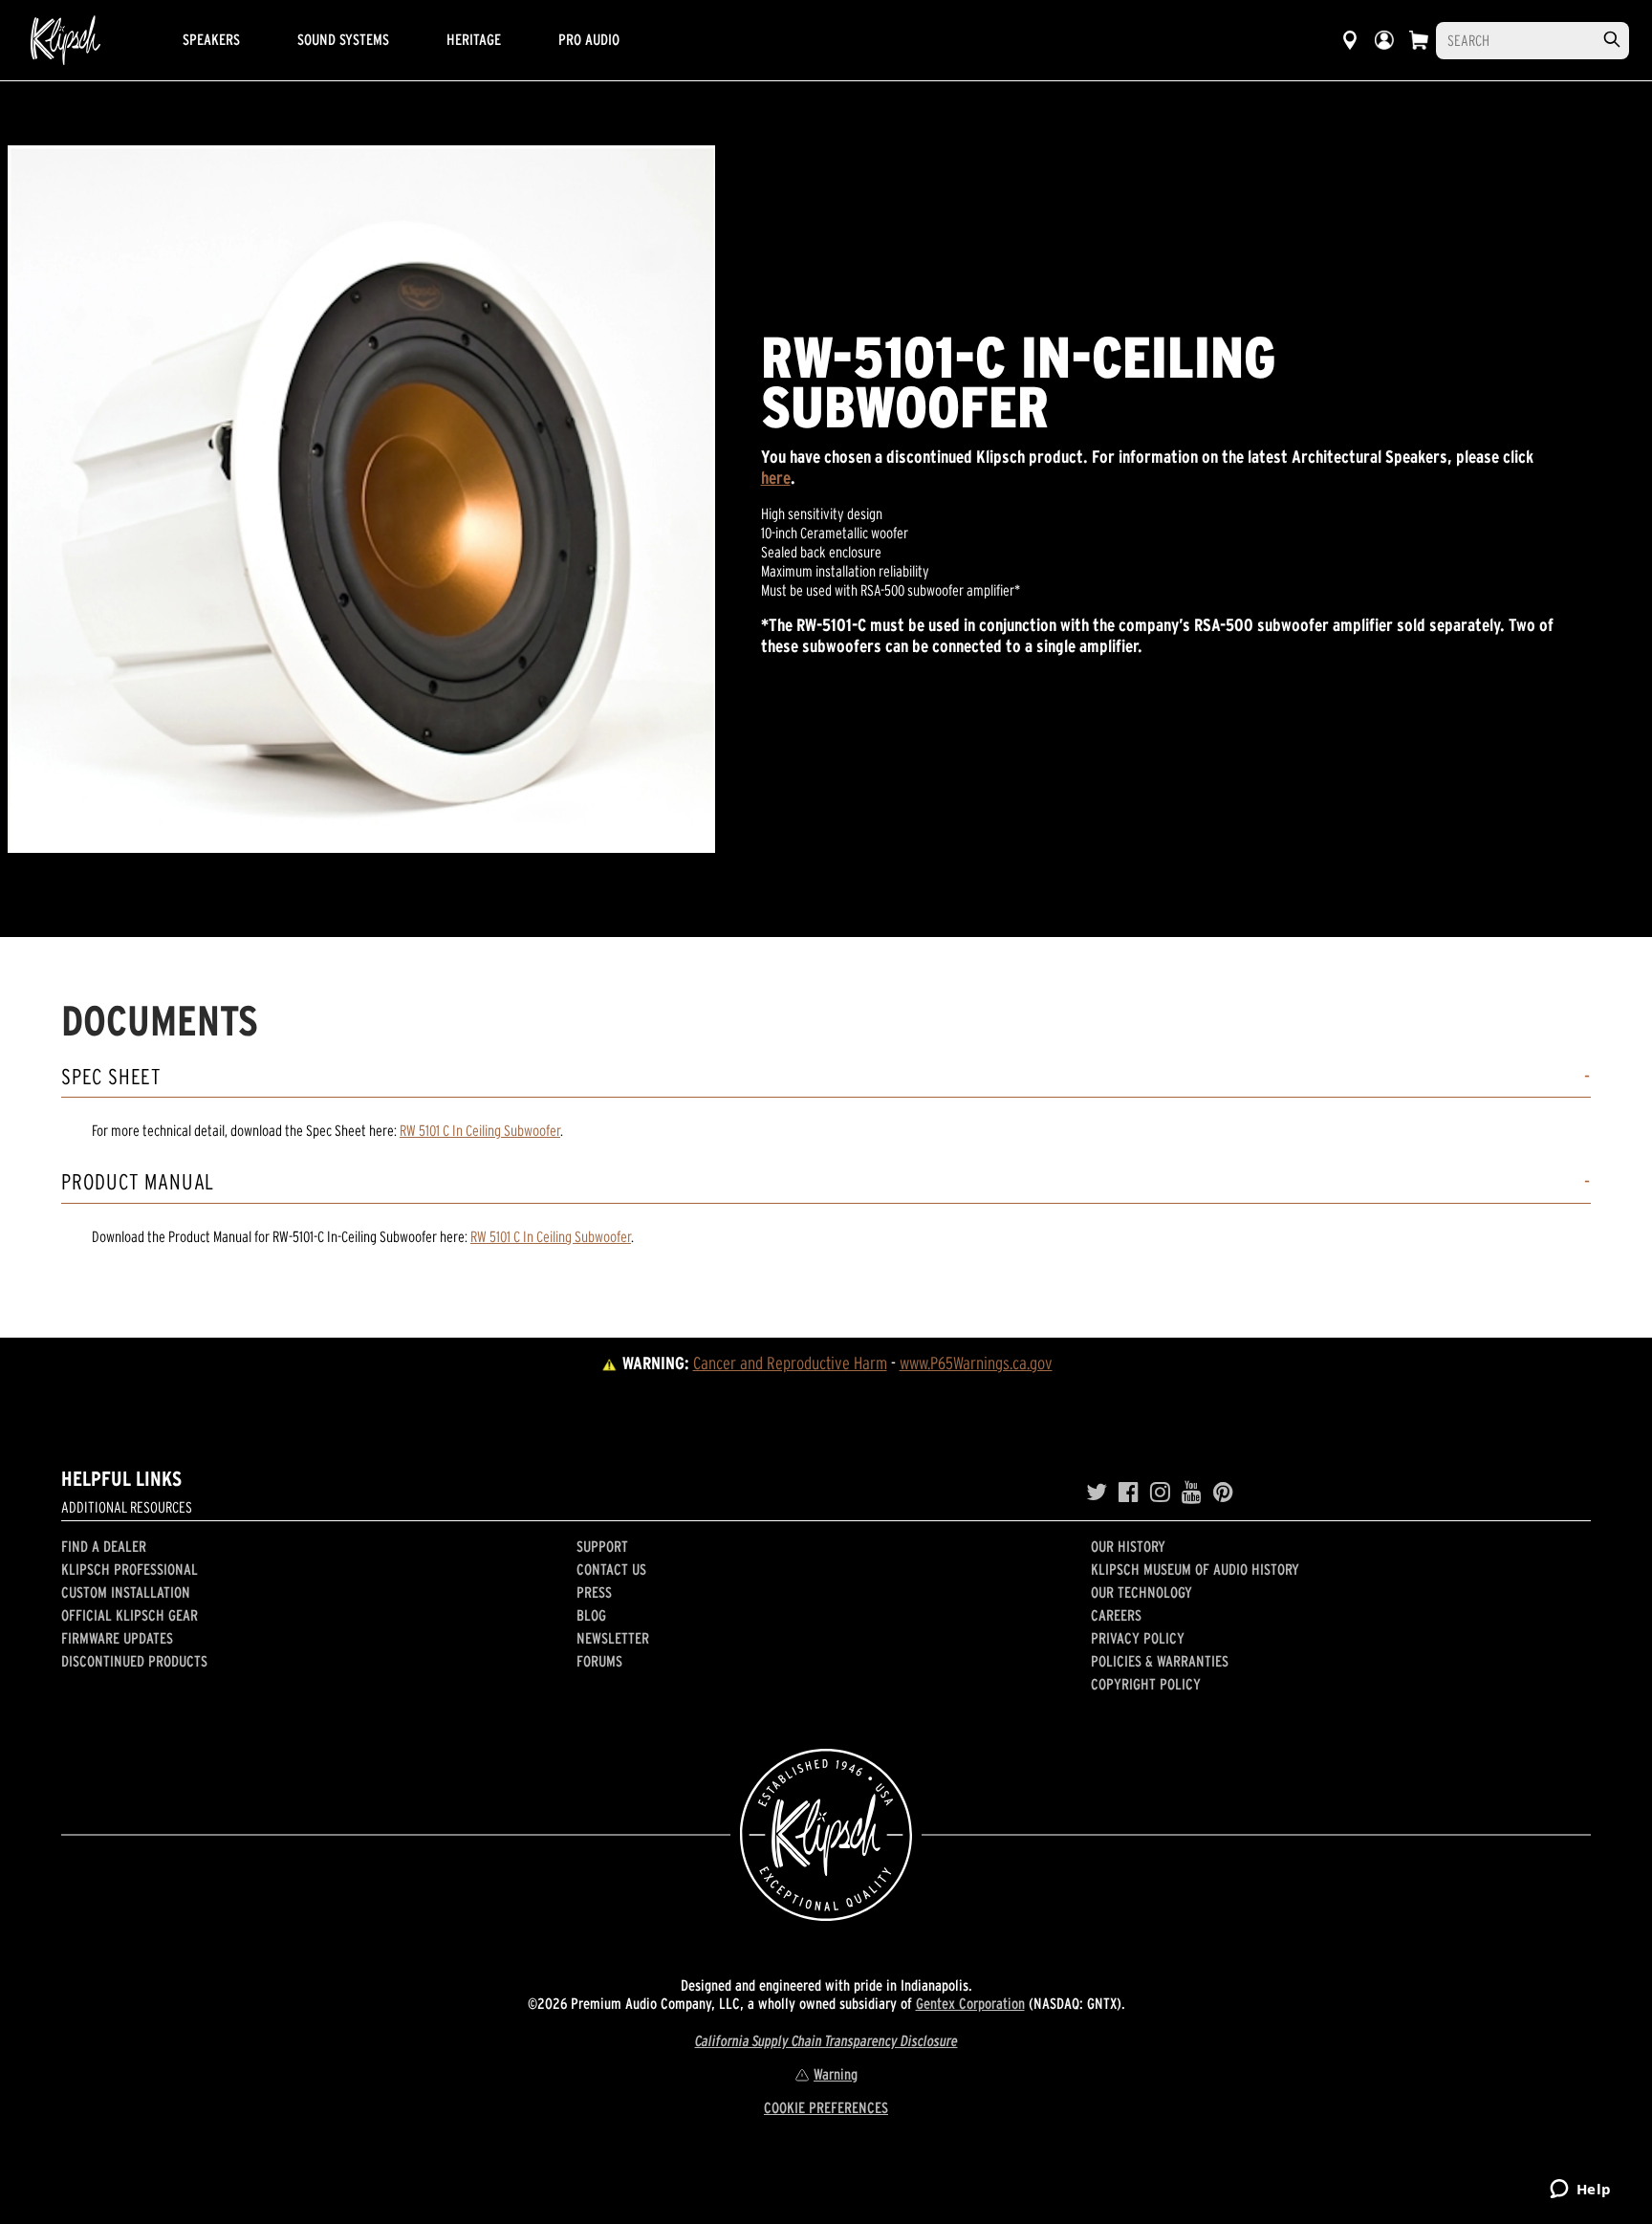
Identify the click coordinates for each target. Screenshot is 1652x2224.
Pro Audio (589, 39)
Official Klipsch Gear (130, 1615)
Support (602, 1546)
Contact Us (611, 1569)
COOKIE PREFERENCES (826, 2107)
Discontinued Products (134, 1661)
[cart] (1419, 40)
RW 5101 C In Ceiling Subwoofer (480, 1130)
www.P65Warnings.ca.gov (976, 1363)
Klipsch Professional (130, 1569)
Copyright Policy (1146, 1684)
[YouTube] (1192, 1493)
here (776, 478)
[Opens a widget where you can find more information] (1580, 2191)
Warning (836, 2074)
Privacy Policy (1138, 1638)
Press (594, 1592)
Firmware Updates (117, 1638)
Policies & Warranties (1160, 1661)
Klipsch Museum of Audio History (1195, 1569)
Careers (1116, 1615)
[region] (361, 499)
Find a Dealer (104, 1546)
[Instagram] (1160, 1493)
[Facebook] (1129, 1493)
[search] (1612, 40)
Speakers (211, 39)
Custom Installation (126, 1592)
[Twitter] (1097, 1493)
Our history (1128, 1546)
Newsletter (613, 1638)
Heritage (474, 39)
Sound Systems (343, 39)
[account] (1384, 40)
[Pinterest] (1223, 1493)
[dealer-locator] (1350, 40)
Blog (591, 1615)
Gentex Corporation (970, 2003)
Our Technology (1141, 1592)
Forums (599, 1661)
